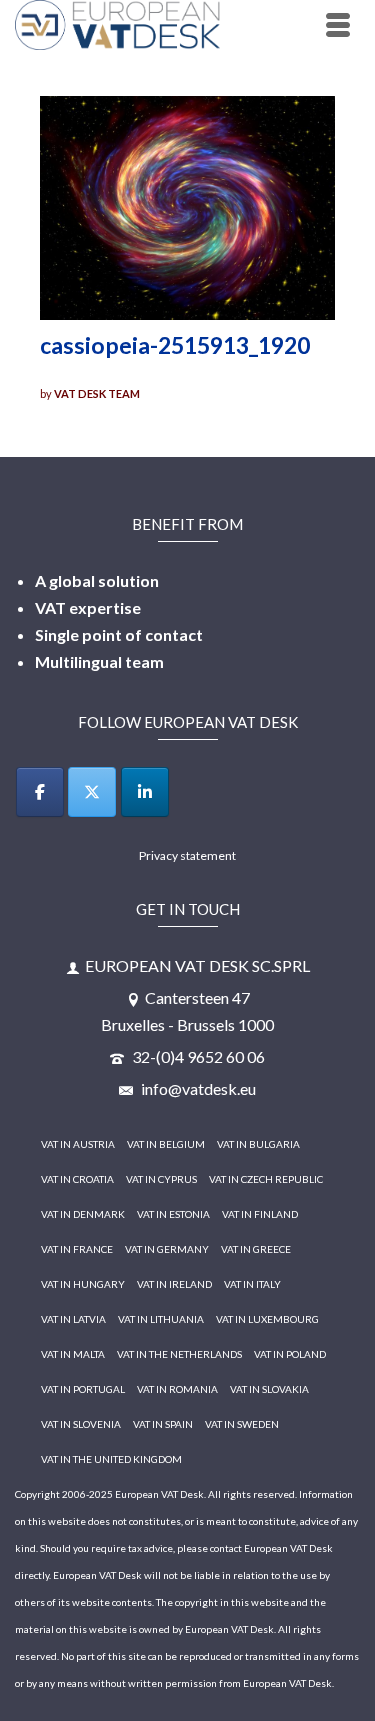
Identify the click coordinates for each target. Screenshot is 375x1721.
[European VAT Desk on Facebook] (40, 792)
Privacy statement (187, 855)
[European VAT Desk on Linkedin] (145, 792)
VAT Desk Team (97, 393)
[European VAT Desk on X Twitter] (92, 792)
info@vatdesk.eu (197, 1088)
